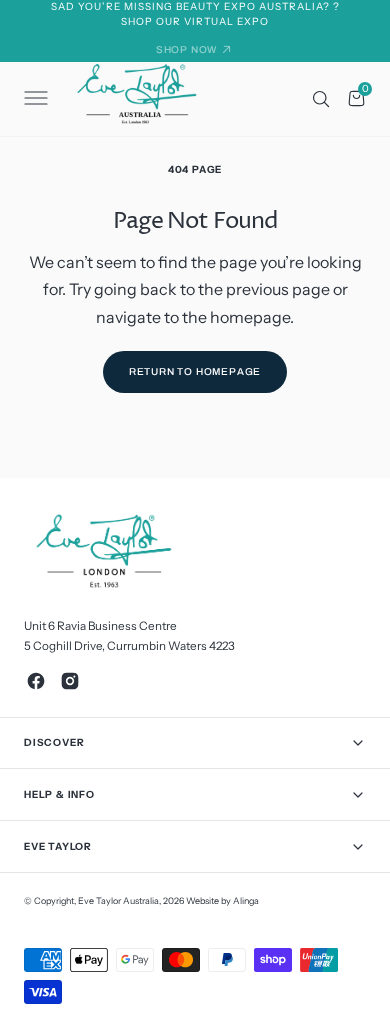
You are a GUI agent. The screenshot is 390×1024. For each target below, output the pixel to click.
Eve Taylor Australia (118, 900)
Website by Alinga (222, 900)
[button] (34, 99)
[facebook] (36, 681)
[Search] (321, 99)
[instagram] (70, 681)
